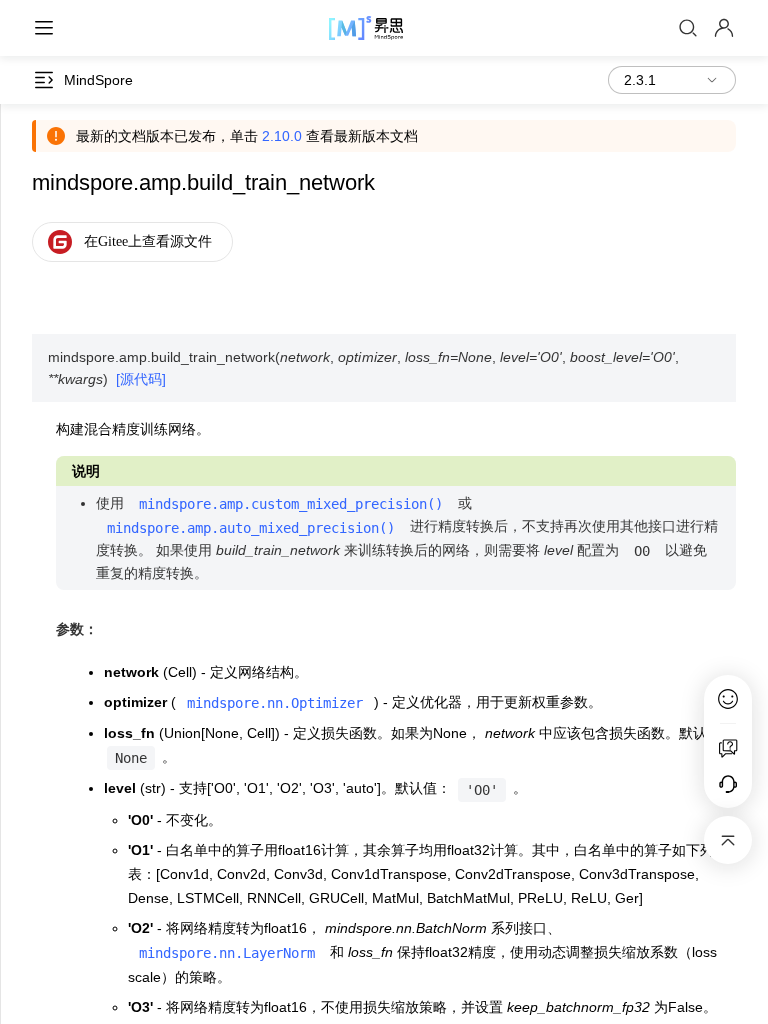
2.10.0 (282, 136)
